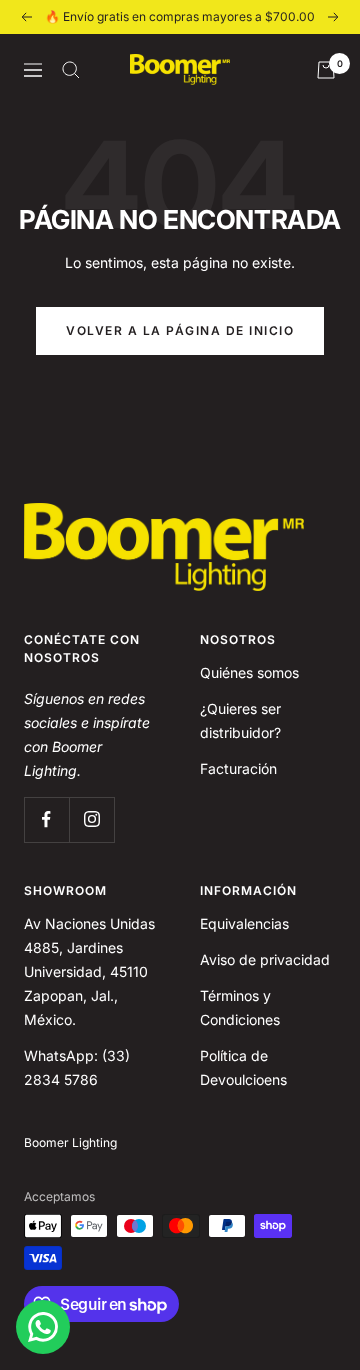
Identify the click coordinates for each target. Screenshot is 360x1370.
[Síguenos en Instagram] (91, 819)
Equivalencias (244, 923)
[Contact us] (43, 1327)
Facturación (238, 768)
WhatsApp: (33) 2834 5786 (77, 1067)
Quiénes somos (249, 672)
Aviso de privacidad (265, 959)
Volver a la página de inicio (180, 330)
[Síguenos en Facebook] (46, 819)
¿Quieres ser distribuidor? (240, 720)
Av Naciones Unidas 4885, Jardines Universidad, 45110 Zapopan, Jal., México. (89, 971)
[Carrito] (326, 70)
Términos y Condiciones (240, 1007)
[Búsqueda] (71, 70)
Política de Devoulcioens (243, 1067)
